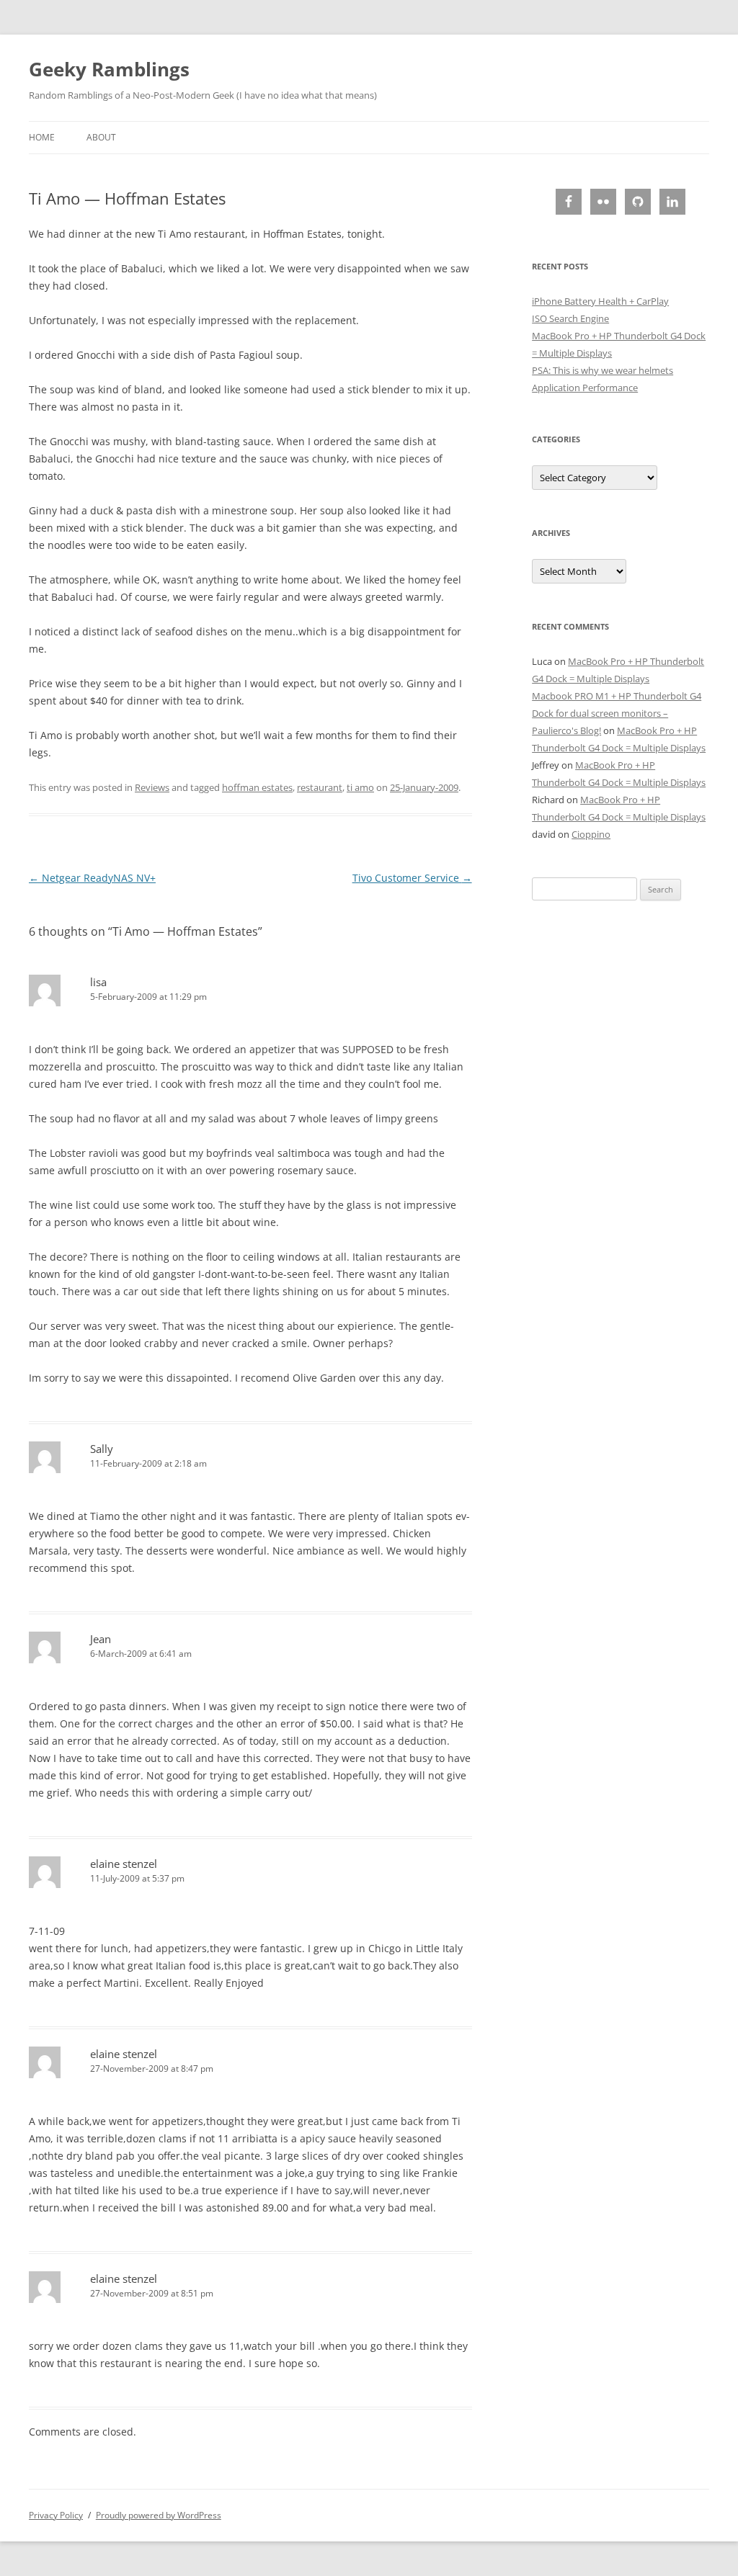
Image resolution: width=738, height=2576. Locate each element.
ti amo (360, 787)
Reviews (152, 787)
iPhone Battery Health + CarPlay (600, 301)
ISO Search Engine (570, 318)
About (101, 137)
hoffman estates (257, 787)
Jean (101, 1639)
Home (42, 137)
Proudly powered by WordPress (159, 2515)
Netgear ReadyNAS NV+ (92, 878)
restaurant (320, 787)
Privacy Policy (56, 2515)
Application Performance (585, 388)
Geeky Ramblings (109, 69)
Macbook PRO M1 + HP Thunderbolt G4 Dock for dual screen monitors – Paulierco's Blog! (617, 713)
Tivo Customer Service (412, 878)
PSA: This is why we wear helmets (603, 370)
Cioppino (591, 834)
